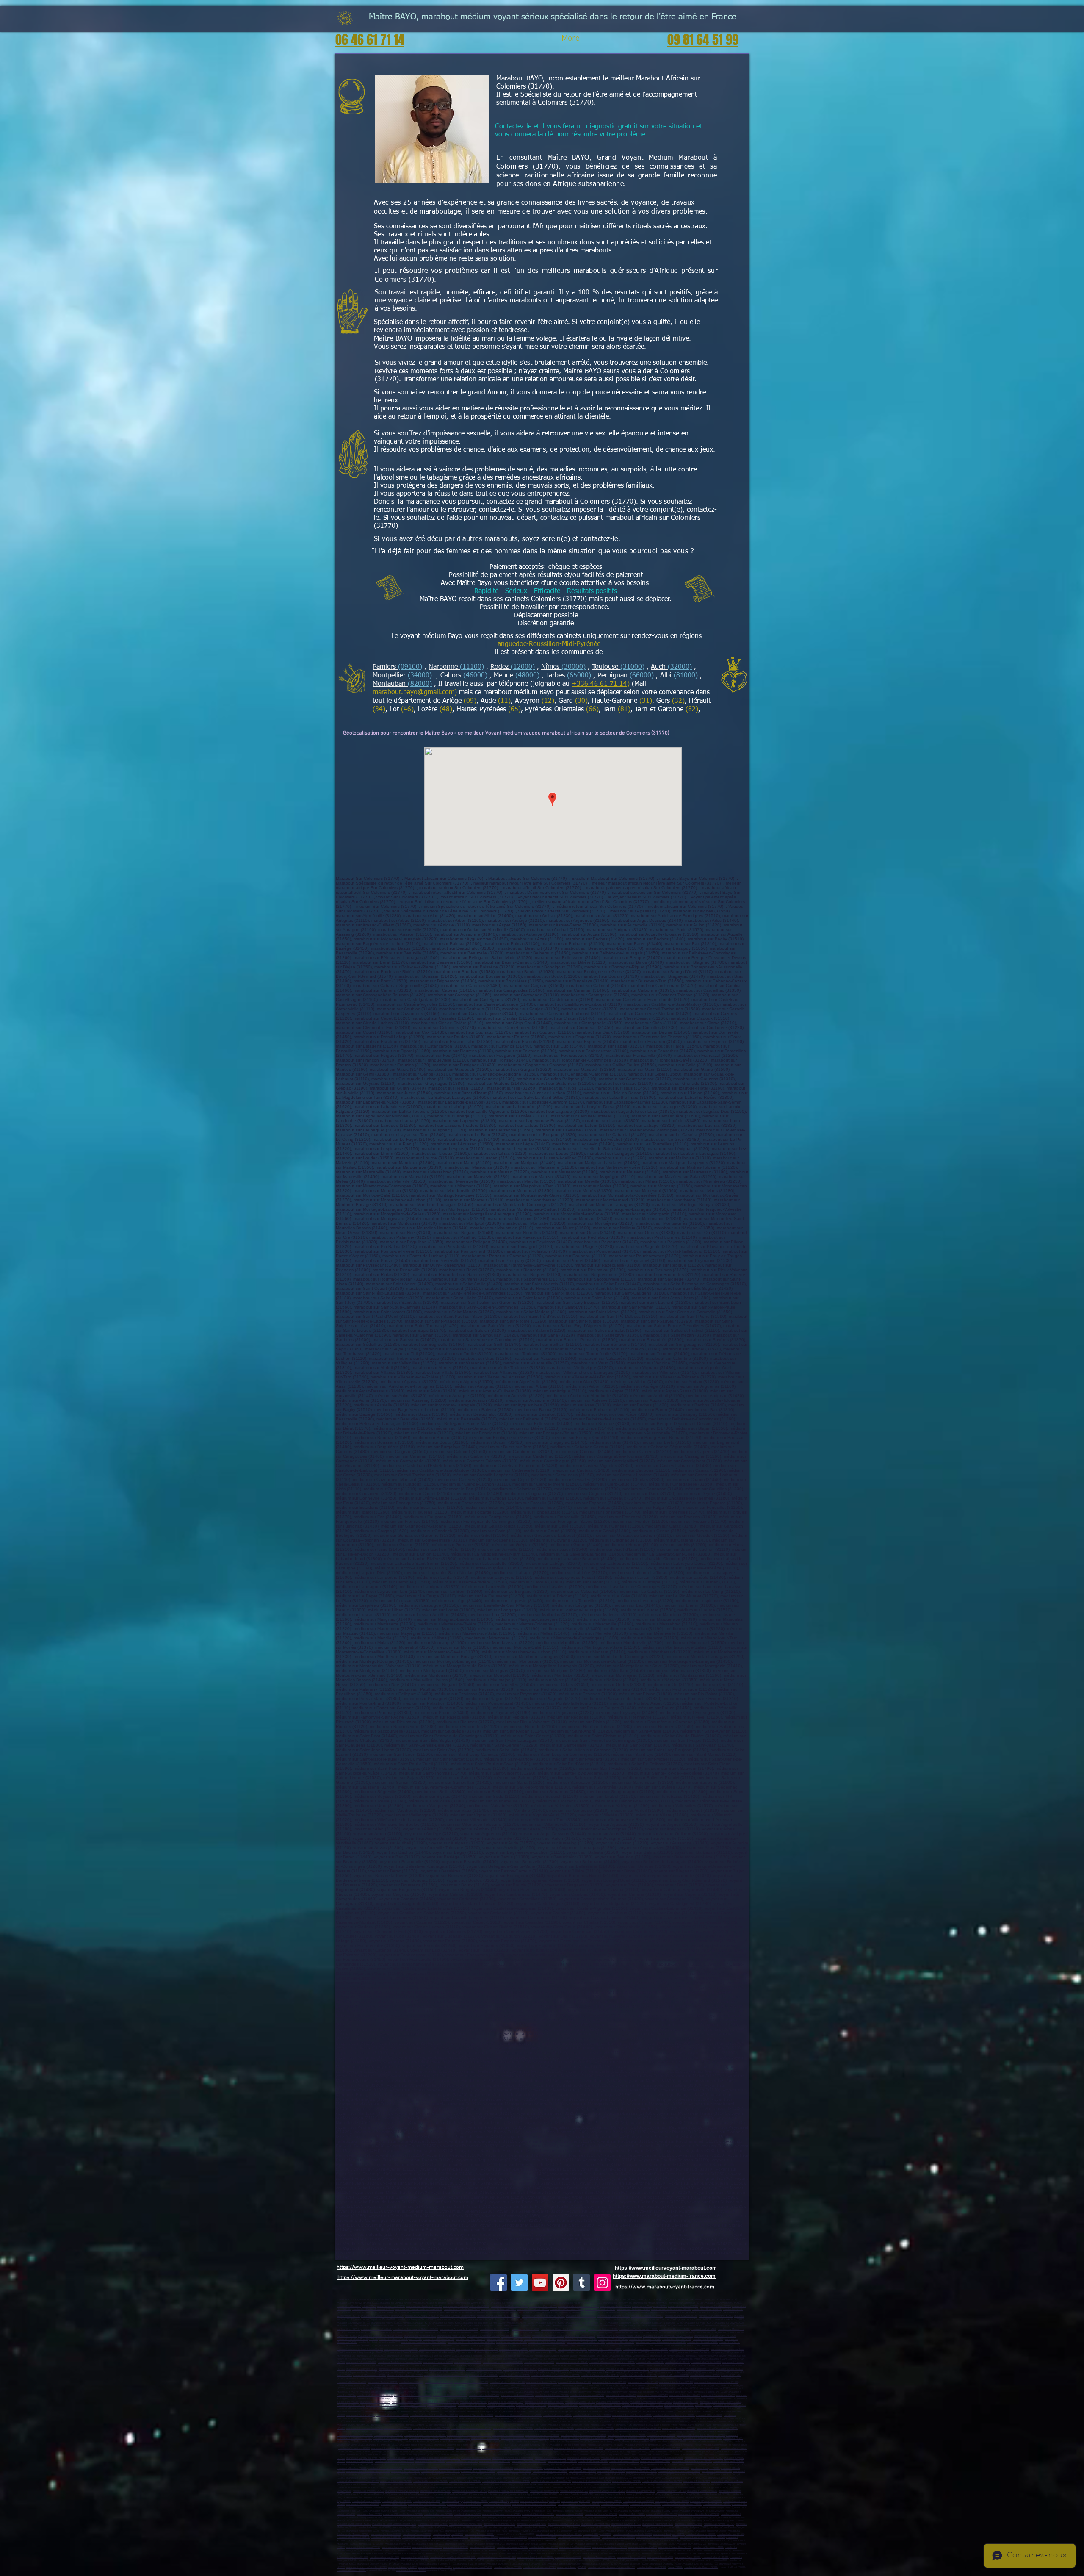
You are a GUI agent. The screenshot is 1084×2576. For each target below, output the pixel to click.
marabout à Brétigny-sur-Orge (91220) (418, 2455)
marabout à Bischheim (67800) (499, 2524)
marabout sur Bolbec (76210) (708, 2339)
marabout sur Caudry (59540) (600, 2309)
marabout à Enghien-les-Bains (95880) (634, 2498)
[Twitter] (519, 2283)
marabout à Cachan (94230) (626, 2481)
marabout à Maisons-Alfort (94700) (689, 2478)
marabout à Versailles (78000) (508, 2435)
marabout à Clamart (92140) (430, 2461)
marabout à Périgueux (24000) (679, 2531)
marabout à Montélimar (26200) (730, 2405)
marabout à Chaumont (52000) (634, 2511)
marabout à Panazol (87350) (396, 2547)
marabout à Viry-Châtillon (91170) (578, 2455)
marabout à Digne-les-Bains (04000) (414, 2359)
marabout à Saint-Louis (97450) (575, 2392)
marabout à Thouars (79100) (543, 2547)
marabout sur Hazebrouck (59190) (424, 2306)
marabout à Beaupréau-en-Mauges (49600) (645, 2349)
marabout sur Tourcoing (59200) (653, 2300)
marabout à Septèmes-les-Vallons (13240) (359, 2372)
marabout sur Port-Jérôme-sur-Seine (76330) (471, 2342)
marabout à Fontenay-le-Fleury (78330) (497, 2445)
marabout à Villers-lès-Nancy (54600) (403, 2514)
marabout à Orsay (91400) (513, 2452)
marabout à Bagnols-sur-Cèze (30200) (372, 2554)
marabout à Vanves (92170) (513, 2465)
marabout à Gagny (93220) (582, 2471)
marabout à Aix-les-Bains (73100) (701, 2564)
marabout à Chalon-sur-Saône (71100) (682, 2504)
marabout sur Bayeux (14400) (674, 2329)
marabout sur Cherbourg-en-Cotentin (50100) (605, 2333)
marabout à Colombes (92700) (550, 2458)
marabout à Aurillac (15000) (679, 2405)
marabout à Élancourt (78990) (666, 2438)
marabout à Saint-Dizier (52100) (600, 2511)
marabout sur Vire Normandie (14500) (638, 2329)
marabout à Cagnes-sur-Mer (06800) (597, 2359)
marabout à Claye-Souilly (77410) (637, 2432)
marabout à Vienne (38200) (658, 2408)
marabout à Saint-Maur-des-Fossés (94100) (609, 2478)
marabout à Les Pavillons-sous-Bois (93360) (578, 2475)
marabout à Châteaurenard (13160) (484, 2369)
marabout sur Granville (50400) (679, 2333)
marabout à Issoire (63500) (374, 2419)
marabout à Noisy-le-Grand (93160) (563, 2468)
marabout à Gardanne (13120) (362, 2369)
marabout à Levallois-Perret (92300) (704, 2458)
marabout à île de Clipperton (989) (506, 2402)
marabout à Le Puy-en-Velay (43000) (592, 2415)
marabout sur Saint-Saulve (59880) (704, 2313)
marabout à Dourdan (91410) (666, 2448)
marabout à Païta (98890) (473, 2402)
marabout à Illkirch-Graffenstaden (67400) (394, 2524)
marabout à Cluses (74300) (508, 2567)
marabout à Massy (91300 (401, 2458)
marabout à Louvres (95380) (670, 2498)
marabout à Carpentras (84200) (556, 2379)
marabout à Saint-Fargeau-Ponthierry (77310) (432, 2432)
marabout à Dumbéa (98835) (407, 2402)
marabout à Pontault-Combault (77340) (569, 2425)
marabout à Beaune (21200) (366, 2501)
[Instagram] (602, 2283)
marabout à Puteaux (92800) (593, 2461)
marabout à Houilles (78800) (455, 2438)
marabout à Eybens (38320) (632, 2412)
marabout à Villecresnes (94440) (633, 2488)
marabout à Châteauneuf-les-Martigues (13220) (403, 2369)
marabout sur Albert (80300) (386, 2323)
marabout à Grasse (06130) (632, 2359)
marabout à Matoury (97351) (614, 2389)
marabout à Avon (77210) (470, 2432)
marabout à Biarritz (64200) (460, 2544)
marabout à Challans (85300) (594, 2356)
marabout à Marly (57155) (399, 2521)
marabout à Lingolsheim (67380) (466, 2524)
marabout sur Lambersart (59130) (686, 2303)
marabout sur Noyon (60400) (513, 2320)
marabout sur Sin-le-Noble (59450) (462, 2309)
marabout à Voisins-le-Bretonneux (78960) (647, 2445)
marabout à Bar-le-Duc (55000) (601, 2514)
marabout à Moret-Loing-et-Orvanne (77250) (680, 2432)
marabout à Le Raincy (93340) (362, 2478)
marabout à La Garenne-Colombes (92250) (393, 2465)
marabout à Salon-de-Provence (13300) (500, 2366)
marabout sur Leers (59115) (618, 2303)
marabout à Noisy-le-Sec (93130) (514, 2471)
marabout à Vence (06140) (468, 2362)
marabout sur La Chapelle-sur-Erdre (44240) (437, 2346)
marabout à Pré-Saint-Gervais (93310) (695, 2475)
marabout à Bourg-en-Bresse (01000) (544, 2402)
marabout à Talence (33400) (479, 2534)
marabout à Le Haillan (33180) (373, 2541)
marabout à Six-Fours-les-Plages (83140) (446, 2375)
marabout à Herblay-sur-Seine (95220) (508, 2491)
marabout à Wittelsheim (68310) (375, 2527)
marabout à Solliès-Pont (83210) (433, 2379)
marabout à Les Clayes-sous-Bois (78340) (570, 2442)
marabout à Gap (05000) (447, 2359)
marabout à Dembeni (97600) (685, 2395)
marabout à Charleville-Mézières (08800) (566, 2508)
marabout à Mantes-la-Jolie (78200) (627, 2435)
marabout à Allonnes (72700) (476, 2356)
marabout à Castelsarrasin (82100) (600, 2564)
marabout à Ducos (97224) (704, 2386)
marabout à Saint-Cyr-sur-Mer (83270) (366, 2379)
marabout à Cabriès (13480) (577, 2372)
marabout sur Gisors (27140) (495, 2333)
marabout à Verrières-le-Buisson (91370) (477, 2452)
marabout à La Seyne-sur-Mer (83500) (681, 2372)
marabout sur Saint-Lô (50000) (646, 2333)
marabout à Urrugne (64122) (692, 2544)
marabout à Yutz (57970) (397, 2518)
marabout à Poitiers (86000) (643, 2547)
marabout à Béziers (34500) (632, 2557)
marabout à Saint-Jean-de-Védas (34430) (538, 2561)
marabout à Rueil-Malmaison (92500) (620, 2458)
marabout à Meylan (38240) (415, 2412)
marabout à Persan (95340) (564, 2498)
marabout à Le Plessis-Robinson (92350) (438, 2465)
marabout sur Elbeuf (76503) (470, 2339)
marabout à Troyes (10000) (631, 2508)
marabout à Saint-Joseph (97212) (364, 2389)
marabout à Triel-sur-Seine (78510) (568, 2445)
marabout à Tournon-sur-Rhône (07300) (643, 2405)
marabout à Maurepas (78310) (531, 2442)
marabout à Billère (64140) (589, 2544)
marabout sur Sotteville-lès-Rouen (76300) (619, 2336)
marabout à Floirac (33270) (513, 2537)
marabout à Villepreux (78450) (686, 2445)
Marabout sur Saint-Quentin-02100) (377, 2300)
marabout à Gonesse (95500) (702, 2491)
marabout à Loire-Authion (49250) (443, 2353)
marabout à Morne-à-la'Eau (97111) (355, 2386)
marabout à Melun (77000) (473, 2425)
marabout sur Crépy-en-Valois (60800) (416, 2320)
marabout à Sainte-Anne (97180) (609, 2382)
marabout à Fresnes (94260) (361, 2485)
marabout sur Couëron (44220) (362, 2346)
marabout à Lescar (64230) (722, 2544)
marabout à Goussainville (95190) (469, 2491)
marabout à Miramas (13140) (660, 2366)
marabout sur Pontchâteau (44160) (437, 2349)
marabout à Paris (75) (446, 2425)
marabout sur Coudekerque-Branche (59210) (466, 2306)
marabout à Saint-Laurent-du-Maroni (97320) (575, 2389)
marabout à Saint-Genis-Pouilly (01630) (720, 2402)
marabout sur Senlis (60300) (452, 2320)
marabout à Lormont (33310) (386, 2537)
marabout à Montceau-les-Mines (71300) (376, 2508)
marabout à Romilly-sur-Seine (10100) (666, 2508)
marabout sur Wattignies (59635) (567, 2309)
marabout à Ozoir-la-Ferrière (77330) (594, 2428)
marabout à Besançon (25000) (639, 2501)
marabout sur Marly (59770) (557, 2313)
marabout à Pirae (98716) (629, 2399)
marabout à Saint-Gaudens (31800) (536, 2557)
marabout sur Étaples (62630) (689, 2326)
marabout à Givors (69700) (703, 2422)
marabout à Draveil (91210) (482, 2455)
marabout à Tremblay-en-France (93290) (679, 2471)
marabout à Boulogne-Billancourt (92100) (438, 2458)
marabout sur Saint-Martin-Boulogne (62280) (648, 2326)
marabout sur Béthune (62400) (624, 2323)
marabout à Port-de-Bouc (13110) (447, 2369)
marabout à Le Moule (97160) (643, 2382)
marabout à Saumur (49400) (572, 2349)
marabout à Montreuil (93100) (458, 2478)
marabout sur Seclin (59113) (461, 2313)
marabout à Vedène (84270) (439, 2382)
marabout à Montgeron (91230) (700, 2452)
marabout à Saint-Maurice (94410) (557, 2488)
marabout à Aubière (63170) (534, 2419)
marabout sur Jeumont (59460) (614, 2316)
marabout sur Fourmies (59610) (589, 2313)
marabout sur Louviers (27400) (425, 2333)
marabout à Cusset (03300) (501, 2405)
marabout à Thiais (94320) (697, 2481)
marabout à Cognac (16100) (395, 2531)
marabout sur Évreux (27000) (362, 2333)
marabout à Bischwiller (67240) (564, 2524)
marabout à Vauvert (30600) (521, 2554)
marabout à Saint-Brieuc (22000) (701, 2567)
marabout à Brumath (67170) (719, 2524)
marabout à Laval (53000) (664, 2353)
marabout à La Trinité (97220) (433, 2389)
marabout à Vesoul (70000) (615, 2504)
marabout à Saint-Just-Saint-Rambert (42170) (434, 2415)
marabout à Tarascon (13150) (553, 2369)
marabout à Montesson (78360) (383, 2445)
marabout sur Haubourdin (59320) (499, 2309)
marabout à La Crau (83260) (483, 2375)
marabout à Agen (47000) (677, 2541)
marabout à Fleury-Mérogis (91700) (372, 2452)
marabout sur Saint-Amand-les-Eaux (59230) (419, 2309)
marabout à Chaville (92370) (700, 2465)
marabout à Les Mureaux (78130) (390, 2438)
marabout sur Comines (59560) (493, 2313)
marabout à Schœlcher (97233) (673, 2386)
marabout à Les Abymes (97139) (471, 2382)
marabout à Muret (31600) (691, 2554)
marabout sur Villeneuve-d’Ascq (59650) (358, 2303)
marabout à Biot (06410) (677, 2362)
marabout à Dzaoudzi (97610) (653, 2395)
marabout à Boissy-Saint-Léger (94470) (486, 2488)
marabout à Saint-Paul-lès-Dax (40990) (613, 2541)
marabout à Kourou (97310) (644, 2389)
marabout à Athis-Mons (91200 (654, 2455)
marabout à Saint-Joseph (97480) (610, 2392)
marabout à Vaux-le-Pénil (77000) (355, 2435)
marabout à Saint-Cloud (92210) (354, 2465)
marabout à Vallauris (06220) (361, 2362)
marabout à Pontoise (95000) (436, 2491)
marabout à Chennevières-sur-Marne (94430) (360, 2488)
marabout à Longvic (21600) (576, 2501)
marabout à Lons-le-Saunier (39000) (427, 2504)
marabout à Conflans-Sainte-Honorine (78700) (701, 2435)
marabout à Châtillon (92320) (655, 2461)
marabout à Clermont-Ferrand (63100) (632, 2415)
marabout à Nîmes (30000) (718, 2551)
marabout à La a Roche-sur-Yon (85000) (513, 2356)
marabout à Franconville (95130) (402, 2491)
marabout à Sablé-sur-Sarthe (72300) (439, 2356)
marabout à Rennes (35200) (351, 2570)
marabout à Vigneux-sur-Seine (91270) (617, 2455)
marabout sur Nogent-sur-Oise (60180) (375, 2320)
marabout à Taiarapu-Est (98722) (688, 2399)
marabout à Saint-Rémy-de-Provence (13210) (537, 2372)
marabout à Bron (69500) (359, 2422)
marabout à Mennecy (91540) (439, 2452)
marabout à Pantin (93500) (596, 2468)
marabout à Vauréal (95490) (715, 2494)
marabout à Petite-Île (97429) (484, 2395)
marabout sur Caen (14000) (525, 2329)
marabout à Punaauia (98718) (530, 2399)
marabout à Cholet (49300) (543, 2349)
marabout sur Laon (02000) (445, 2300)
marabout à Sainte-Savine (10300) (388, 2511)
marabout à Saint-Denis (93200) (456, 2468)
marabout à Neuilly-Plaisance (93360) (654, 2475)
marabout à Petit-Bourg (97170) (575, 2382)
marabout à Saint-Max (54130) (538, 2514)
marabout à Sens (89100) (471, 2508)
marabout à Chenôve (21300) (397, 2501)
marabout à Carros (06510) (650, 2362)
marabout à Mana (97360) (373, 2392)
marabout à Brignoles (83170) (514, 2375)
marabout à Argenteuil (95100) (712, 2488)
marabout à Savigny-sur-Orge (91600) (366, 2458)
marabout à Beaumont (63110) (473, 2419)
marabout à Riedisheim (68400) (471, 2527)
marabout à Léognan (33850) (435, 2541)
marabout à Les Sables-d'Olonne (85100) (556, 2356)
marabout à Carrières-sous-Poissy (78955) (710, 2442)
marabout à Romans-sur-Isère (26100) (357, 2408)
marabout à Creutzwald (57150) (554, 2518)
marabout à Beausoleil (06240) (572, 2362)
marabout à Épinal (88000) (694, 2527)
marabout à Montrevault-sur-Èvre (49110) (483, 2353)
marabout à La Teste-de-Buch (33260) (632, 2534)
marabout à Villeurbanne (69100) (593, 2419)
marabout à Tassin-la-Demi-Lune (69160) (582, 2422)
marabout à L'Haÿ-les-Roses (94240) (592, 2481)
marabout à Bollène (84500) (352, 2382)
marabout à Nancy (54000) (665, 2511)
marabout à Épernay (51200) (497, 2511)
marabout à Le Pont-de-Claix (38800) (597, 2412)
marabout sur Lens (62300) (521, 2323)
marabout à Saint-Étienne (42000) (664, 2412)
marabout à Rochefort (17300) (492, 2531)
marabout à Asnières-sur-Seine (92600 (513, 2458)
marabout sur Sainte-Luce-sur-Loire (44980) (600, 2346)
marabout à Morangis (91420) (407, 2452)
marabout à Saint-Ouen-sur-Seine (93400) (368, 2471)
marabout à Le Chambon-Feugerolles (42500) (518, 2415)
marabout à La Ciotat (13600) (565, 2366)
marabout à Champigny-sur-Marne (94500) (563, 2478)
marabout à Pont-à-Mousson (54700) (502, 2514)
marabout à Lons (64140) (561, 2544)
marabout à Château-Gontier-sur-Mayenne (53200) (705, 2353)
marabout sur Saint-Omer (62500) (355, 2326)
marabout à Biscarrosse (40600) (574, 2541)
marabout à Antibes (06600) (563, 2359)
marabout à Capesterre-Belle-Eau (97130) (716, 2382)
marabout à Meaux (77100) (502, 2425)
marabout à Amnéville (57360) (368, 2521)
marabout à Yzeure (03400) (472, 2405)
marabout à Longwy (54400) (438, 2514)
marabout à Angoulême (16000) (363, 2531)
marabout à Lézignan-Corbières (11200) (418, 2551)
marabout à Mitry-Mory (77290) (679, 2428)
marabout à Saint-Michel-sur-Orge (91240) (589, 2452)
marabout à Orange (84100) (524, 2379)
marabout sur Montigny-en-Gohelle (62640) (416, 2329)
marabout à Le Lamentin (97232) (606, 2386)
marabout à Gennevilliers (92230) (529, 2461)
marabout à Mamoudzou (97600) (587, 2395)
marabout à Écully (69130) (731, 2422)
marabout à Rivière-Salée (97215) (467, 2389)
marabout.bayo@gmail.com (413, 693)
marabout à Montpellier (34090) (599, 2557)
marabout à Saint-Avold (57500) (459, 2518)
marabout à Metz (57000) (632, 2514)
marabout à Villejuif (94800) (723, 2478)
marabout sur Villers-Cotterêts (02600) (585, 2300)
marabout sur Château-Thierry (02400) (480, 2300)
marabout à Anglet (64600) (430, 2544)
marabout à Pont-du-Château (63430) (436, 2419)
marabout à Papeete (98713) (561, 2399)
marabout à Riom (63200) (709, 2415)
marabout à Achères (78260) (419, 2442)
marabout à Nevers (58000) (497, 2504)
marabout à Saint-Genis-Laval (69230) (668, 2422)
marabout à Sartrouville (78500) (542, 2435)
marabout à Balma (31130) (415, 2557)
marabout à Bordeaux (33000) (386, 2534)
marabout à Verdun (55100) (570, 2514)
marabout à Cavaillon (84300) (589, 2379)
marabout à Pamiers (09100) (427, 2547)
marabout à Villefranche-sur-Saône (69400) (396, 2422)
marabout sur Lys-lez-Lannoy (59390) (671, 2309)
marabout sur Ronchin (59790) (715, 2306)
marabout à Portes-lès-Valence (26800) (474, 2408)
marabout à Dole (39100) (394, 2504)
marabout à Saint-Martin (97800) (416, 2399)
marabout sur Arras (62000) (448, 2323)
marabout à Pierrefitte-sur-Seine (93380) (387, 2475)
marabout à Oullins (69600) (545, 2422)
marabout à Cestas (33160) (542, 2537)
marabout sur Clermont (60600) (662, 2320)
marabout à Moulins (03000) (442, 2405)
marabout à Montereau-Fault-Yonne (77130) (638, 2428)
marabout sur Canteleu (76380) (540, 2339)
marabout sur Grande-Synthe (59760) (357, 2306)
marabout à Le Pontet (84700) (724, 2379)
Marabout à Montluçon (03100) (382, 2405)
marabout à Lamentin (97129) (390, 2386)
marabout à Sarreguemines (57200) (365, 2518)
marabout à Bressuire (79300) (512, 2547)
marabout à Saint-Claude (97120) (498, 2386)
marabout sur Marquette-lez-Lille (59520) (499, 2316)
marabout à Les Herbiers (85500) (667, 2356)
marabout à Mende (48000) (654, 2561)
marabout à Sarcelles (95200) (368, 2491)
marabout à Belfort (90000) (529, 2508)
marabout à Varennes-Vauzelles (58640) (579, 2504)
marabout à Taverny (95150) (671, 2491)
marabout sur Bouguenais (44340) (478, 2346)
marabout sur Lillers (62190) (495, 2329)
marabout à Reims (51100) (421, 2511)
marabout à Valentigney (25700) (363, 2504)
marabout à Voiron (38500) (351, 2412)
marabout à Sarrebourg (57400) (632, 2518)
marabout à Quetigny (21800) (504, 2501)
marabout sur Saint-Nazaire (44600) (547, 2342)
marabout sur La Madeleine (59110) (509, 2306)
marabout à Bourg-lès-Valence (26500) (398, 2408)
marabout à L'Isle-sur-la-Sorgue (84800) (687, 2379)
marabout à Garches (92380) (352, 2468)
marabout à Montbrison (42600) (392, 2415)
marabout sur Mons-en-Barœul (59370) (579, 2306)
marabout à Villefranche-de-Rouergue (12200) (463, 2551)
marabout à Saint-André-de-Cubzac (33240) (702, 2537)
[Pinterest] (561, 2283)
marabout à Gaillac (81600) (471, 2564)
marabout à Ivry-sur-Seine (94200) (651, 2478)
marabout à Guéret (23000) (648, 2531)
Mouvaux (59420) (355, 2313)
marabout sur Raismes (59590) (429, 2313)
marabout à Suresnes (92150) (495, 2461)
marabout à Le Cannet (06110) (662, 2359)
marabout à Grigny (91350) (453, 2455)
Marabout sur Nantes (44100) (512, 2342)
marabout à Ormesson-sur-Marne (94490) (673, 2488)
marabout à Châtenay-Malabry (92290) (692, 2461)
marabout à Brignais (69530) (505, 2521)
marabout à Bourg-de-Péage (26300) (515, 2408)
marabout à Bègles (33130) (597, 2534)
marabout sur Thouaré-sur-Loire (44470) (477, 2349)
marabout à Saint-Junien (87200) (363, 2547)
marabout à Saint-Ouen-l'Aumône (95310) (413, 2494)
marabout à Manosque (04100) (378, 2359)
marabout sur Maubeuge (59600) (650, 2303)
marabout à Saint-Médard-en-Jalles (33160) (559, 2534)
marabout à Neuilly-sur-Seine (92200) (394, 2461)
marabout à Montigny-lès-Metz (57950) (699, 2514)
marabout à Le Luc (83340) (465, 2379)
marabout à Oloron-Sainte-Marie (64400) (625, 2544)
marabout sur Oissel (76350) (677, 2339)
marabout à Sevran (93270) (405, 2471)
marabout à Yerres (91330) (511, 2455)
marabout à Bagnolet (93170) (717, 2471)
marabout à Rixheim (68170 (538, 2527)
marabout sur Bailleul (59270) (533, 2309)
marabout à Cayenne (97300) (535, 2389)
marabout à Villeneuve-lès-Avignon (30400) (483, 2554)
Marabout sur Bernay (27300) (566, 2333)
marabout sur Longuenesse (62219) (571, 2326)
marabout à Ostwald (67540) (531, 2524)
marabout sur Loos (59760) (391, 2306)
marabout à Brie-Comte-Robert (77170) (717, 2428)
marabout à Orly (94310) (508, 2485)
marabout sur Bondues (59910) (647, 2316)
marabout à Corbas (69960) (567, 2521)
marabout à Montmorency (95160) (491, 2494)
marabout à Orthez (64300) (662, 2544)
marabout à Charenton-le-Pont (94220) (662, 2481)
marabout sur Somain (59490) (525, 2313)
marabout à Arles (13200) (401, 2366)
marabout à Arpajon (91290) (496, 2448)
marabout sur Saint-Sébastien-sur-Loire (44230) (661, 2342)
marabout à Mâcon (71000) (717, 2504)
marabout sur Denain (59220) (683, 2306)
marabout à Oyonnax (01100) (580, 2402)
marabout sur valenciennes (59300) (510, 2303)
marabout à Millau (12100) (600, 2551)
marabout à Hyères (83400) (717, 2372)
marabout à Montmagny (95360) (532, 2498)
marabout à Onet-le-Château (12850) (508, 2551)
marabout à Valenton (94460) (523, 2488)
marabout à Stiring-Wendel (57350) (699, 2518)
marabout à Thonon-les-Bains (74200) (473, 2567)
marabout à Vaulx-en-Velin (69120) (662, 2419)
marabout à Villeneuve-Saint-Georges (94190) (506, 2481)
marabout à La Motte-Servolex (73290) (367, 2567)
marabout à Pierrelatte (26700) (436, 2408)
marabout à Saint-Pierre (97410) (473, 2392)
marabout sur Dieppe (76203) (580, 2336)
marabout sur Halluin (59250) (616, 2306)
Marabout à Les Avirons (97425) (517, 2395)
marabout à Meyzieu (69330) (435, 2422)
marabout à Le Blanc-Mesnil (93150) (630, 2468)
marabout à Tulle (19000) (592, 2531)
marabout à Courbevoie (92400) (583, 2458)
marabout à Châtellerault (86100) (610, 2547)
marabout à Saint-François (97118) (462, 2386)
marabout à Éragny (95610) (658, 2494)
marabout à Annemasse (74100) (435, 2567)
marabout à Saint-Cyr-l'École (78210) (494, 2442)
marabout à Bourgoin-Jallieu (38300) (692, 2408)
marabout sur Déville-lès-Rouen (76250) (379, 2342)
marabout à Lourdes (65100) (713, 2561)
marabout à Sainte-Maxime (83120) (638, 2375)
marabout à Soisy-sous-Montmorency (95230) (619, 2494)
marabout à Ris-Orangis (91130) (543, 2455)
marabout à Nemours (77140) (603, 2432)
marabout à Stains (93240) (611, 2471)
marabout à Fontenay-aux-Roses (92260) (549, 2465)
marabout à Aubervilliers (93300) (421, 2468)
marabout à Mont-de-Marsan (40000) (511, 2541)
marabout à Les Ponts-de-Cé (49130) (585, 2353)
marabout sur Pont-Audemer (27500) (530, 2333)
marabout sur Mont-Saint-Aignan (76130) (400, 2339)
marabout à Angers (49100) (513, 2349)
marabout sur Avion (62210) (700, 2323)
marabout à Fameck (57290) (521, 2518)
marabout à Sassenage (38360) (560, 2412)
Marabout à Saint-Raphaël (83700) (405, 2375)
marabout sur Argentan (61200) (483, 2336)
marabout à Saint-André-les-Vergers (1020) (710, 2508)
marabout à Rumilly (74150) (572, 2567)
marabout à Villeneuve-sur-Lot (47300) (712, 2541)
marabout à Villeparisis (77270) (695, 2425)
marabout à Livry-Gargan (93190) (478, 2471)
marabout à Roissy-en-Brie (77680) (365, 2428)
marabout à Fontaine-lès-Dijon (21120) (540, 2501)
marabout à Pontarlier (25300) (706, 2501)
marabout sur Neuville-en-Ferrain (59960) (543, 2316)
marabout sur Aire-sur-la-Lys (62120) (459, 2329)
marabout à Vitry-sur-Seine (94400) (522, 2478)
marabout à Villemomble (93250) (427, 2475)
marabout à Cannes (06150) (533, 2359)
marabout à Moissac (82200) (634, 2564)
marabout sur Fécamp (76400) (439, 2339)
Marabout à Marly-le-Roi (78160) (639, 2442)
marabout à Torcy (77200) (398, 2428)
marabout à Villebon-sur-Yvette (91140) (532, 2448)
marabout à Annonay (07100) (531, 2405)
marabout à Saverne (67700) (626, 2524)
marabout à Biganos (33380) (404, 2541)
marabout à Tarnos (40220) (649, 2541)
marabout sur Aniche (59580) (581, 2316)
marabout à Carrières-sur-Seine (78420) (455, 2445)
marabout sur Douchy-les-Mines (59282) (382, 2316)
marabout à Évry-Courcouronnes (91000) (433, 2448)
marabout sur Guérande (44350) (559, 2346)
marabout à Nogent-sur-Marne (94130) (551, 2481)
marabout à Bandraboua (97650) (718, 2395)
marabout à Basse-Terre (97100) (534, 2386)
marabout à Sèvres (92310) (586, 2465)
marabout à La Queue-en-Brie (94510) (596, 2488)
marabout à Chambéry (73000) (666, 2564)
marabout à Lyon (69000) (562, 2419)
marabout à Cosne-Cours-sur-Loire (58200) (534, 2504)
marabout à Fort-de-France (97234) (570, 2386)
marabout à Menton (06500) (694, 2359)
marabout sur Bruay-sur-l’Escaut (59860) (628, 2313)
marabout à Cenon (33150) (730, 2534)
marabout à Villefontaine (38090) (382, 2412)
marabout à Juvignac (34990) (501, 2561)
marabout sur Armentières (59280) (723, 2303)
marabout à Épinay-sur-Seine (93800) (670, 2468)
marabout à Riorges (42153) (557, 2415)
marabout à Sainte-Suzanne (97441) (413, 2395)
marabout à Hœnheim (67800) (658, 2524)
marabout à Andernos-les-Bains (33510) (657, 2537)
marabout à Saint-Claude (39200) (464, 2504)
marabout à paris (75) (697, 2498)
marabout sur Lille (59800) (621, 2300)
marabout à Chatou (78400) (565, 2438)
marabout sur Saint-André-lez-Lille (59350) (389, 2313)
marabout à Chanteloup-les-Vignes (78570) (725, 2445)
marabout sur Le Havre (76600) (548, 2336)
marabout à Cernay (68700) (440, 2527)
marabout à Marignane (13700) (628, 2366)
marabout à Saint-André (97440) (541, 2392)
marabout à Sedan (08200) (602, 2508)
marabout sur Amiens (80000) (729, 2320)
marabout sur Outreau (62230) (452, 2326)
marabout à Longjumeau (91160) (629, 2452)
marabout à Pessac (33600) (417, 2534)
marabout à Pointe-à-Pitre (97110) (425, 2386)
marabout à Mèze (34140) (471, 2561)
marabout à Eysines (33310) (416, 2537)
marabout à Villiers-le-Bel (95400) (607, 2491)
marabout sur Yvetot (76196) (613, 2339)
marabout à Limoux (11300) (542, 2551)
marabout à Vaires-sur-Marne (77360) (535, 2432)
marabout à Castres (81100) (442, 2564)
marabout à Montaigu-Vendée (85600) (630, 2356)
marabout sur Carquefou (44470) (396, 2346)
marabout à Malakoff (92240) (728, 2461)
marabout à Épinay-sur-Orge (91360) (701, 2448)
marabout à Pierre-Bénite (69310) (660, 2521)
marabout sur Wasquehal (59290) (650, 2306)
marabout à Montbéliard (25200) (672, 2501)
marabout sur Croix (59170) (543, 2306)
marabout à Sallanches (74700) (539, 2567)
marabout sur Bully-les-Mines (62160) (489, 2326)
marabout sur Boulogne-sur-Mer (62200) (484, 2323)
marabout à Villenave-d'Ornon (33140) (515, 2534)
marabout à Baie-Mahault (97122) (507, 2382)
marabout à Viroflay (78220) (672, 2442)
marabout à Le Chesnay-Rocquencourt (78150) (525, 2438)
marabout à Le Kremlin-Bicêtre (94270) (474, 2485)
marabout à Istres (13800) (535, 2366)
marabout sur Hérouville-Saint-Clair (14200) (564, 2329)
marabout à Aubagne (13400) (463, 2366)
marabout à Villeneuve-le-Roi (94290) (571, 2485)
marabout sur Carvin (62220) (730, 2323)
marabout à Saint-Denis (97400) (405, 2392)
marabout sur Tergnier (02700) (517, 2300)
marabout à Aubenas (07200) (563, 2405)
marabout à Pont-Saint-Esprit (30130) (556, 2554)
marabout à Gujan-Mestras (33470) (450, 2537)
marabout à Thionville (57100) (662, 2514)
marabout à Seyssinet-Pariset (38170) (523, 2412)
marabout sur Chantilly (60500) (628, 2320)
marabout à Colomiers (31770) (625, 2554)
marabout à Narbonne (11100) (708, 2547)
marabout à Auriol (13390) (730, 2369)
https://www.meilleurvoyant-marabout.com (666, 2268)
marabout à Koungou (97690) (621, 2395)
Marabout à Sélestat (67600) (433, 2524)
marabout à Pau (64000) (371, 2544)
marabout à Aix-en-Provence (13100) (612, 2372)
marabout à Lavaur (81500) (532, 2564)
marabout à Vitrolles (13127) (596, 2366)
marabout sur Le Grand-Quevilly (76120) (715, 2336)
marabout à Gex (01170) (686, 2402)
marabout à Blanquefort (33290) (618, 2537)
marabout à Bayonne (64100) (400, 2544)
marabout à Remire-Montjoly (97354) (679, 2389)
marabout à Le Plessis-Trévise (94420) (612, 2485)
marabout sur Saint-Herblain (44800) (586, 2342)
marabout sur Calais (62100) (417, 2323)
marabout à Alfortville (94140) (465, 2481)
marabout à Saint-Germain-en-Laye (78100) (583, 2435)
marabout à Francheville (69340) (387, 2425)
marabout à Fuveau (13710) (498, 2372)
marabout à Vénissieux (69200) (627, 2419)
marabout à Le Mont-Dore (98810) (441, 2402)
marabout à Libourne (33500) (701, 2534)
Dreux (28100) (675, 2567)
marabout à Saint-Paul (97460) (439, 2392)
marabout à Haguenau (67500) (728, 2521)
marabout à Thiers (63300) (402, 2419)
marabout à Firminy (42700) (361, 2415)
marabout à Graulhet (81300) (502, 2564)
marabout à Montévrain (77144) (721, 2432)
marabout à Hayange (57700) (426, 2518)
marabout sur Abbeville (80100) (354, 2323)
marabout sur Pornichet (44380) (401, 2349)
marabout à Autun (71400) (412, 2508)
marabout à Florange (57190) (664, 2518)
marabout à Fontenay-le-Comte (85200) (706, 2356)
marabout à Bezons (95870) (544, 2491)
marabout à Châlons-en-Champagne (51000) (459, 2511)
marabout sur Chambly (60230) (695, 2320)
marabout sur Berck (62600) (388, 2326)
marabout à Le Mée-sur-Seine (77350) (554, 2428)
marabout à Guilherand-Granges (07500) (600, 2405)
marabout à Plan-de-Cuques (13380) (402, 2372)
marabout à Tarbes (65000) (683, 2561)
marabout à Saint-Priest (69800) (698, 2419)
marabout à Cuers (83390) (401, 2379)
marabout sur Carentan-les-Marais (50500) (380, 2336)
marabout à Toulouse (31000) (592, 2554)
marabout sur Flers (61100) (452, 2336)
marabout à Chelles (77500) (532, 2425)
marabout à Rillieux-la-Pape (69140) (470, 2422)
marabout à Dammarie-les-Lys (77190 (471, 2428)
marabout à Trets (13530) (435, 2372)
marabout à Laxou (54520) (467, 2514)
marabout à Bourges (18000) (411, 2570)
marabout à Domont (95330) (420, 2498)
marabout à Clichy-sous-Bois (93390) (465, 2475)
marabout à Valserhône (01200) (613, 2402)
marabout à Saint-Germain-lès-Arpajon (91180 (578, 2448)
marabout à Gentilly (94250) (725, 2485)
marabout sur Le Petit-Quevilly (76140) (357, 2339)
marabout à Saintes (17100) (460, 2531)
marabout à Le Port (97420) (678, 2392)
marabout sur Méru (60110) (483, 2320)
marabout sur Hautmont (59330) (633, 2309)
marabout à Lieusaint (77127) (571, 2432)
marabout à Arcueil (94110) (536, 2485)
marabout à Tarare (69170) (596, 2521)
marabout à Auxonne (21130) (607, 2501)
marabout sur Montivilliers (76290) (505, 2339)
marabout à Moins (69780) (419, 2425)
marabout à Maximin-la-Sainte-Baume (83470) (555, 2375)
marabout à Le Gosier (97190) (542, 2382)
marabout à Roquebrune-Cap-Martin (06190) (612, 2362)
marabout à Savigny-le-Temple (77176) (611, 2425)
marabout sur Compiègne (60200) (716, 2316)
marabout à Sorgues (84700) (650, 2379)
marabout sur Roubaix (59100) (686, 2300)
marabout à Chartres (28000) (652, 2567)
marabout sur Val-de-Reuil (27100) (460, 2333)
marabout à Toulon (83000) (646, 2372)
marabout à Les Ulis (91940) (353, 2455)
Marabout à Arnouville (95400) (498, 2498)
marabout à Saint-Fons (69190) (353, 2425)
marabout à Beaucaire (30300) (409, 2554)
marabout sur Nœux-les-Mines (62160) (531, 2326)
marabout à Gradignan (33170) (669, 2534)
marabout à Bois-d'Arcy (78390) (417, 2445)
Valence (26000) (703, 2405)
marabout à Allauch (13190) (691, 2366)
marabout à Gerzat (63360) (504, 2419)
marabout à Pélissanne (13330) (466, 2372)
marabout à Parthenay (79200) (575, 2547)
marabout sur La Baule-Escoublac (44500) (519, 2346)
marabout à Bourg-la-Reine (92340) (666, 2465)
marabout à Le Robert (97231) (640, 2386)
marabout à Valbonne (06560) (539, 2362)
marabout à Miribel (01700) (351, 2405)
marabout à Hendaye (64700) (490, 2544)
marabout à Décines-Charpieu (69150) (510, 2422)
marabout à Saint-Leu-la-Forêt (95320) (384, 2498)
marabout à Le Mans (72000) (371, 2356)
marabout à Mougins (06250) (438, 2362)
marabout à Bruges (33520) (484, 2537)
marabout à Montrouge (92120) (462, 2461)
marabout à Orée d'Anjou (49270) (407, 2353)
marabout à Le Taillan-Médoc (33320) (470, 2541)
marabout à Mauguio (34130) (413, 2561)
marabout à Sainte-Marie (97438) (711, 2392)
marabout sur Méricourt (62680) (607, 2326)
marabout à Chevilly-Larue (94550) (651, 2485)
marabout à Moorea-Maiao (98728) (596, 2399)
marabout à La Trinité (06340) (706, 2362)
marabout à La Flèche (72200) (403, 2356)
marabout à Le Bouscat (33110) (353, 2537)
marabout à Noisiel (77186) (392, 2432)
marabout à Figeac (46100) (625, 2561)
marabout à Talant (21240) (427, 2501)
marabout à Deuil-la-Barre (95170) (454, 2494)
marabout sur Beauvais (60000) (681, 2316)
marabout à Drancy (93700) (529, 2468)
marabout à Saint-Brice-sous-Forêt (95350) (458, 2498)
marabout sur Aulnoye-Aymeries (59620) (581, 2303)
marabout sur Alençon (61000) (420, 2336)
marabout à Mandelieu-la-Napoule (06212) (400, 2362)
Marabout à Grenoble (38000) (551, 2408)
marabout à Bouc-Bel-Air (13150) (587, 2369)
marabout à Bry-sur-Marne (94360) (446, 2488)
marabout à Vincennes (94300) (396, 2481)
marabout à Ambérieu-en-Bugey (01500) (651, 2402)
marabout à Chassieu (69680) (626, 2521)
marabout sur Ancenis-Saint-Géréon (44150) (360, 2349)
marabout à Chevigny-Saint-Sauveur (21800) (465, 2501)
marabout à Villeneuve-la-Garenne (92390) (624, 2465)
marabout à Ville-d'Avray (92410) (385, 2468)
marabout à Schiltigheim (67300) (354, 2524)
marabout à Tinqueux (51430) (568, 2511)
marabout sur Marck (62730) (720, 2326)
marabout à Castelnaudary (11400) (378, 2551)
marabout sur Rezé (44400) (620, 2342)
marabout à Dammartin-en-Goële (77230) (469, 2435)
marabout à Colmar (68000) (665, 2527)
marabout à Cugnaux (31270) (384, 2557)
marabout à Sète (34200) (660, 2557)
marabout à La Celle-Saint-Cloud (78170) (381, 2442)
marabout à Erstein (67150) (689, 2524)
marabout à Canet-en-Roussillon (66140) (379, 2564)
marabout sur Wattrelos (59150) (473, 2303)
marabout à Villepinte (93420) (642, 2471)
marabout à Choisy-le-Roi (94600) (430, 2481)
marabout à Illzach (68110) (602, 2527)
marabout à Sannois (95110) (641, 2491)
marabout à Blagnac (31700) (721, 2554)
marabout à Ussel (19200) (619, 2531)
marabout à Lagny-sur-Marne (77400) (513, 2428)
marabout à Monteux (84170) (383, 2382)
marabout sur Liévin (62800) (550, 2323)
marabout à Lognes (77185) (499, 2432)
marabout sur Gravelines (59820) (668, 2313)
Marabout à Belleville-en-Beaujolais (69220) (437, 2521)
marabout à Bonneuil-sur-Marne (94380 (405, 2488)
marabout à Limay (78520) (607, 2442)
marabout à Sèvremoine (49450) (605, 2349)
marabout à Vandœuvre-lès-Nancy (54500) (702, 2511)
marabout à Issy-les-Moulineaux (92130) (662, 2458)
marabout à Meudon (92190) (562, 2461)
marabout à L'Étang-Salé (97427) (450, 2395)
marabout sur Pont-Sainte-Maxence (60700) (588, 2320)
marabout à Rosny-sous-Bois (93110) (440, 2471)
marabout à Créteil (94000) (488, 2478)
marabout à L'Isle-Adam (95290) (596, 2498)
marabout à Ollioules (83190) (673, 2375)
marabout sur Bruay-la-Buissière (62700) (662, 2323)
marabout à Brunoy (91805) (383, 2455)
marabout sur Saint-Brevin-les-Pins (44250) (677, 2346)
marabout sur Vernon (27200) (393, 2333)
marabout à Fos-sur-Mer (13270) (520, 2369)
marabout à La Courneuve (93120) (550, 2471)
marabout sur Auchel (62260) (376, 2329)
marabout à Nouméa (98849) (375, 2402)
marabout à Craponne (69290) (536, 2521)
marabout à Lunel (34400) (715, 2557)
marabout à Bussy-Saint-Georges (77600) (655, 2425)
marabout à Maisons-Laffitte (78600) (702, 2438)
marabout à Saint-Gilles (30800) (442, 2554)
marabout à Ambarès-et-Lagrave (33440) (579, 2537)
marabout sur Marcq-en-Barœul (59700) (434, 2303)
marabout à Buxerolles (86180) (675, 2547)
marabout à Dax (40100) (544, 2541)
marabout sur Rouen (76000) (516, 2336)
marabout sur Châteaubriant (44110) (720, 2346)
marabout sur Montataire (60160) (546, 2320)
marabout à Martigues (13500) (431, 2366)
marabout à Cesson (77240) (388, 2435)
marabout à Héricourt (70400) (645, 2504)
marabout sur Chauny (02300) (549, 2300)
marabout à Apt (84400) (411, 2382)
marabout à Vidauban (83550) (705, 2375)
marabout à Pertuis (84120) (619, 2379)
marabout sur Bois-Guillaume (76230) (577, 2339)
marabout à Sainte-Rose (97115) (676, 2382)
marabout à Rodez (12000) (571, 2551)
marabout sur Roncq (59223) (707, 2309)
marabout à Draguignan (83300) (369, 2375)
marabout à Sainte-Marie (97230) (400, 2389)
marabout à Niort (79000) (483, 2547)
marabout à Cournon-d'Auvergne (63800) (674, 2415)
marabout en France (347, 2300)
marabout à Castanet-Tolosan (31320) (496, 2557)
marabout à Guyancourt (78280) (597, 2438)
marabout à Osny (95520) (686, 2494)
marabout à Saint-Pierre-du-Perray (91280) (627, 2448)
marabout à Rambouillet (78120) (632, 2438)
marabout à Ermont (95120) (574, 2491)
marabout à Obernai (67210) (596, 2524)
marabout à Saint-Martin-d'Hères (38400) (589, 2408)
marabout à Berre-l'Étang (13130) (667, 2369)
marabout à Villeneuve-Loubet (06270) (503, 2362)
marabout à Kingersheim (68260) (506, 2527)
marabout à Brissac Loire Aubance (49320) (627, 2353)
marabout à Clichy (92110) (360, 2461)
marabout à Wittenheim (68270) (571, 2527)
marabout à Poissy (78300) (661, 2435)
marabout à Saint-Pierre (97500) (552, 2395)
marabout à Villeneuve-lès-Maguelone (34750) (585, 2561)
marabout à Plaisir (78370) (485, 2438)
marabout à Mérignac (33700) (448, 2534)
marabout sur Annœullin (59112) (422, 2316)
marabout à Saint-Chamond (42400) (701, 2412)
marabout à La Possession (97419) (375, 2395)
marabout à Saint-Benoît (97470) (646, 2392)
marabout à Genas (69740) (475, 2521)
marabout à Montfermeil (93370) (537, 2475)
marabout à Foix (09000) (456, 2547)
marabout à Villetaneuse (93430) (395, 2478)
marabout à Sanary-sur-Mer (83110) (600, 2375)
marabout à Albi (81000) (413, 2564)
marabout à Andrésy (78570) (534, 2445)
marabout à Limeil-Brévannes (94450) (397, 2485)
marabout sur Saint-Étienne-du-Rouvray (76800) (668, 2336)
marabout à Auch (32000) (568, 2557)
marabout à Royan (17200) (522, 2531)
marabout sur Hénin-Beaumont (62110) (586, 2323)
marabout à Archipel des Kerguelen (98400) (458, 2399)
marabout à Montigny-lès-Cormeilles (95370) (534, 2494)
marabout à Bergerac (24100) (711, 2531)
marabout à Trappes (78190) (424, 2438)
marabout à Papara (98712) (721, 2399)
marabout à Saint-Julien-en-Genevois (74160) (611, 2567)
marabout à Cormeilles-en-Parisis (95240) (368, 2494)
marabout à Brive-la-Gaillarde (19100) (557, 2531)
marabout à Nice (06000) (505, 2359)
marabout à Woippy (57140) (491, 2518)
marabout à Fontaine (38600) (727, 2408)
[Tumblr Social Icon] (582, 2283)
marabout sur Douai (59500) (544, 2303)
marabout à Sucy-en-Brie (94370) (435, 2485)
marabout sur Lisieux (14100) (603, 2329)
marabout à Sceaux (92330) (730, 2465)
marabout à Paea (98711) (657, 2399)
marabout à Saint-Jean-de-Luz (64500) (527, 2544)
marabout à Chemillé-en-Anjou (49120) (689, 2349)
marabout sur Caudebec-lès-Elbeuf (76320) (424, 2342)
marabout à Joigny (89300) (499, 2508)
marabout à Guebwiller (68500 (408, 2527)
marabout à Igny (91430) (468, 2448)
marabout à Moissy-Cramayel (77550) (357, 2432)
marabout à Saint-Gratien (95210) (576, 2494)
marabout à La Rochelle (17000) (427, 2531)
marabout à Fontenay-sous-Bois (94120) (358, 2481)
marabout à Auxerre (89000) (442, 2508)
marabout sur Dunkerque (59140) (720, 2300)
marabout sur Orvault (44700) (702, 2342)
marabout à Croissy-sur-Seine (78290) (391, 2448)
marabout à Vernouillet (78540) (354, 2448)
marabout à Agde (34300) (688, 2557)
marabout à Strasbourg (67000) (695, 2521)
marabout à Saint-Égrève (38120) (485, 2412)
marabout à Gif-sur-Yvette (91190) (665, 2452)
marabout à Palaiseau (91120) (688, 2455)
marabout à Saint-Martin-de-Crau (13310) (627, 2369)
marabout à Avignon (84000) (494, 2379)
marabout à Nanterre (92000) (476, 2458)
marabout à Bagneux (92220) (624, 2461)
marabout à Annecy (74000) (403, 2567)
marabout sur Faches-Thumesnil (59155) (373, 2309)
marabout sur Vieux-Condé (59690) (458, 2316)
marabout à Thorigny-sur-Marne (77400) (425, 2435)
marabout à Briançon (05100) (476, 2359)
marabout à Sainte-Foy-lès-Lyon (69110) (625, 2422)
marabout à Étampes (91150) (732, 2452)
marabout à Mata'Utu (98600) (497, 2399)
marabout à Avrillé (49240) (550, 2353)
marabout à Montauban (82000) (564, 2564)
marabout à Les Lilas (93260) (618, 2475)
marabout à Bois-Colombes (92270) (479, 2465)
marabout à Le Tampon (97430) (507, 2392)
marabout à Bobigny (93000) (705, 2468)
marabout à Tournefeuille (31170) (659, 2554)
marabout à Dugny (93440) (427, 2478)
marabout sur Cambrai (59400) (396, 2303)
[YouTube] (540, 2283)
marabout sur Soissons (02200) (413, 2300)
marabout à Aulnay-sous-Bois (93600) (493, 2468)
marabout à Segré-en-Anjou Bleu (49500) (368, 2353)
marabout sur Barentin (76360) (645, 2339)
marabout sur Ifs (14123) (704, 2329)
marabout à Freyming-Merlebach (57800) (593, 2518)
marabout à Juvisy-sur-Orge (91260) (546, 2452)
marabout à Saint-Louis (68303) (634, 2527)
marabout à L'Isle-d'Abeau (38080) (448, 2412)
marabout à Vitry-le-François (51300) (532, 2511)
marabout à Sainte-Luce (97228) (502, 2389)
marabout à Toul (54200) (369, 2514)
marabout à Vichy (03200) (413, 2405)
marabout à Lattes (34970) (443, 2561)
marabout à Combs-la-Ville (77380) (431, 2428)
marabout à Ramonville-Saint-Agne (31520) (453, 2557)
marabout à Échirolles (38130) (627, 2408)
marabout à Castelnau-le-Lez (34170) (377, 2561)
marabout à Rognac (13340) (700, 2369)
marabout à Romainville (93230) (502, 2475)
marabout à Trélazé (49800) (521, 2353)
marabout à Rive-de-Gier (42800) (476, 2415)
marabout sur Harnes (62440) (420, 2326)
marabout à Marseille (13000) (371, 2366)
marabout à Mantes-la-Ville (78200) (454, 2442)
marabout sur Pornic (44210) (639, 2346)
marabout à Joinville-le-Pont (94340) (690, 2485)
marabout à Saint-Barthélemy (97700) (378, 2399)
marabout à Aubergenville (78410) (606, 2445)
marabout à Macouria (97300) (715, 2389)
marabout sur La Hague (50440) (713, 2333)
